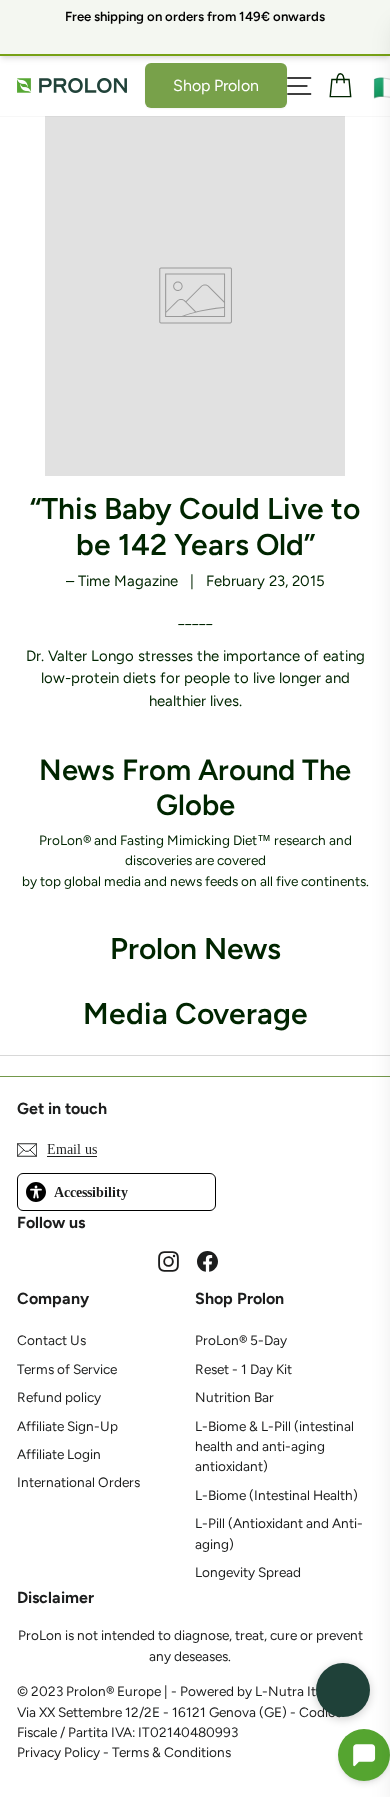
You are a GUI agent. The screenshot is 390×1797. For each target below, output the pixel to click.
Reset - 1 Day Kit (243, 1369)
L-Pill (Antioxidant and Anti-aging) (279, 1533)
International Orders (78, 1482)
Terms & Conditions (171, 1752)
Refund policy (59, 1397)
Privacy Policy (58, 1752)
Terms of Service (67, 1369)
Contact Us (51, 1340)
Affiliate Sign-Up (67, 1426)
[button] (364, 1755)
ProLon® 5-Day (241, 1340)
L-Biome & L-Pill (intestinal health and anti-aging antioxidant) (274, 1446)
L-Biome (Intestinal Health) (276, 1495)
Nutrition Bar (234, 1397)
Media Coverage (195, 1013)
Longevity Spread (248, 1572)
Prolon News (195, 948)
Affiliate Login (59, 1454)
